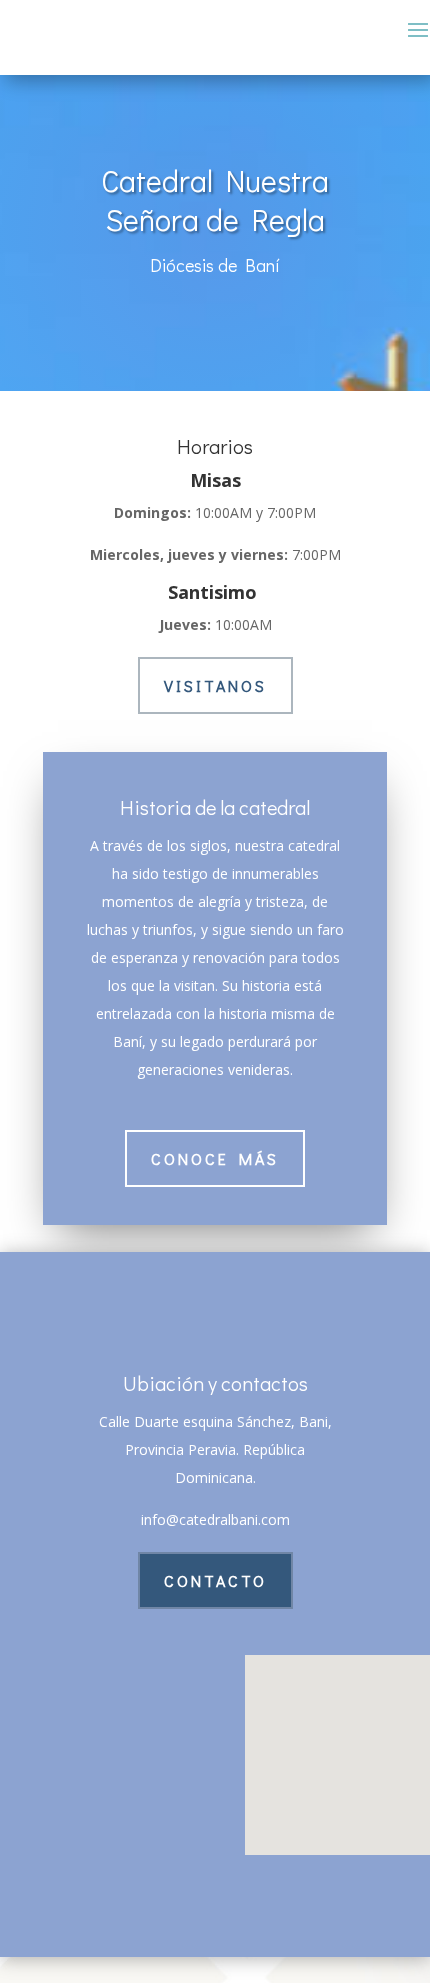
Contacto (215, 1580)
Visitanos (215, 685)
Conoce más (215, 1158)
